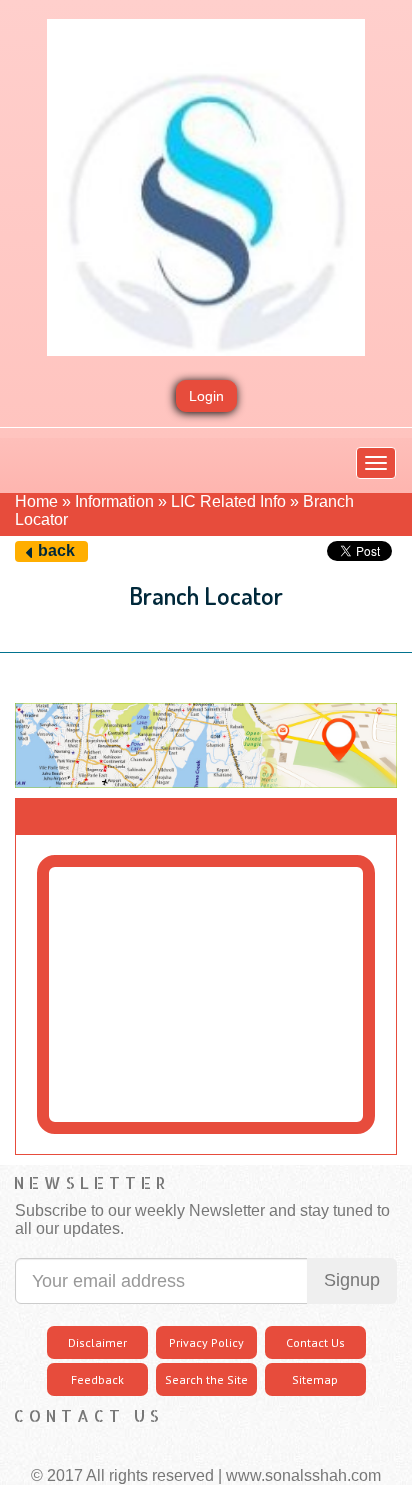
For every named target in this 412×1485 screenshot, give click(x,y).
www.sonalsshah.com (303, 1475)
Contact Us (315, 1342)
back (56, 550)
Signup (352, 1280)
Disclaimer (97, 1342)
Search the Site (206, 1379)
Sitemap (315, 1379)
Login (206, 396)
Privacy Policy (206, 1342)
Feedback (97, 1379)
